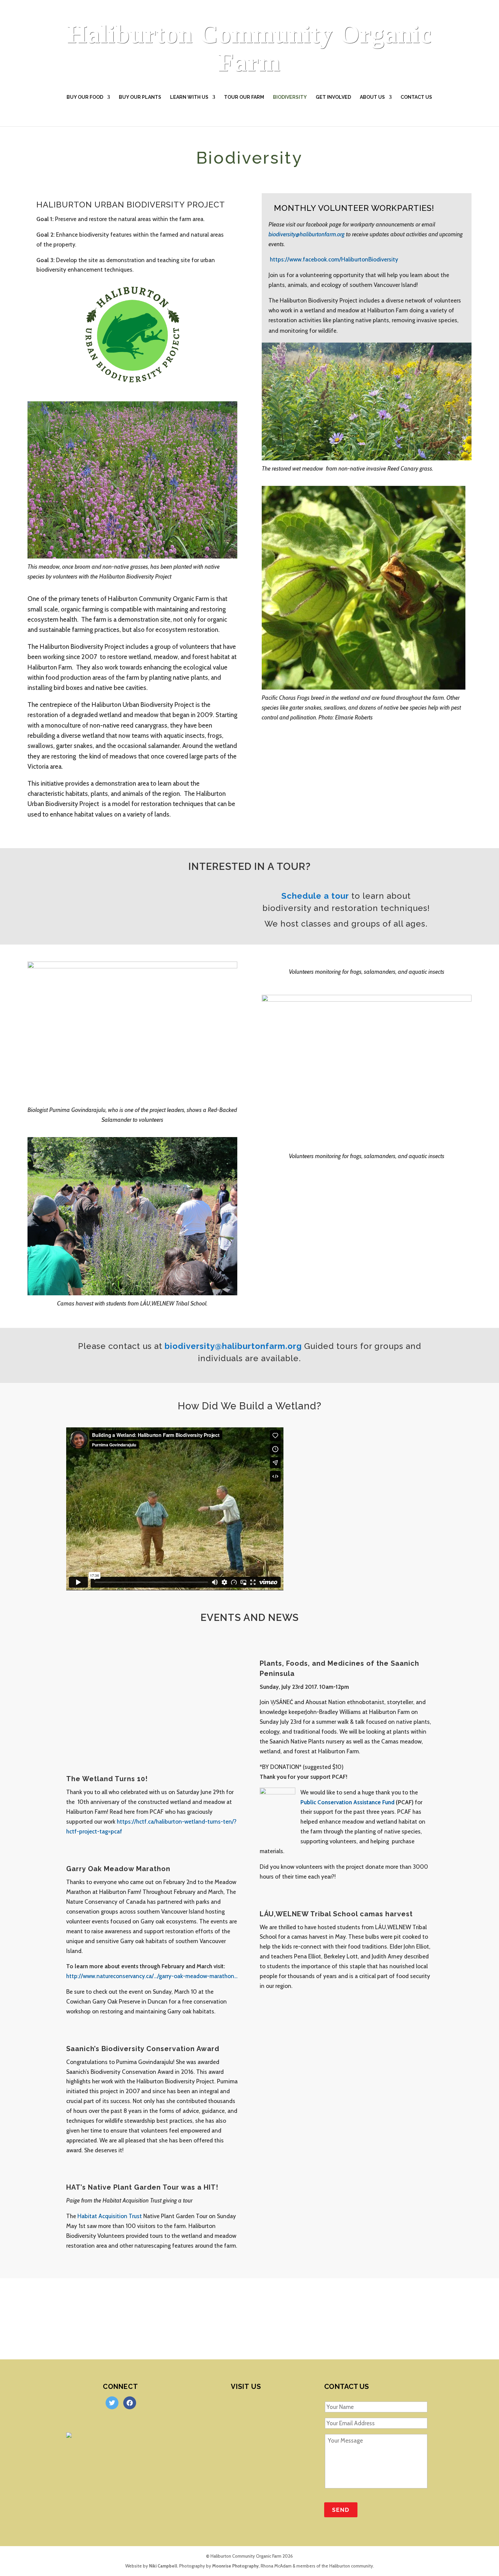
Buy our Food (85, 97)
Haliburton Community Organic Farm (249, 48)
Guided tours (331, 1346)
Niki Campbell (163, 2566)
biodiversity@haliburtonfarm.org (307, 234)
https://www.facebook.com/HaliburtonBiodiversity (334, 259)
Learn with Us (189, 97)
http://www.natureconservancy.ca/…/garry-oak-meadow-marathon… (152, 1976)
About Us (372, 97)
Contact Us (416, 97)
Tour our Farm (244, 97)
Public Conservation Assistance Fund (348, 1802)
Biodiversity (290, 97)
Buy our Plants (140, 97)
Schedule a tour (315, 896)
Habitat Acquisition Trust (110, 2216)
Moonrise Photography (235, 2566)
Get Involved (333, 97)
